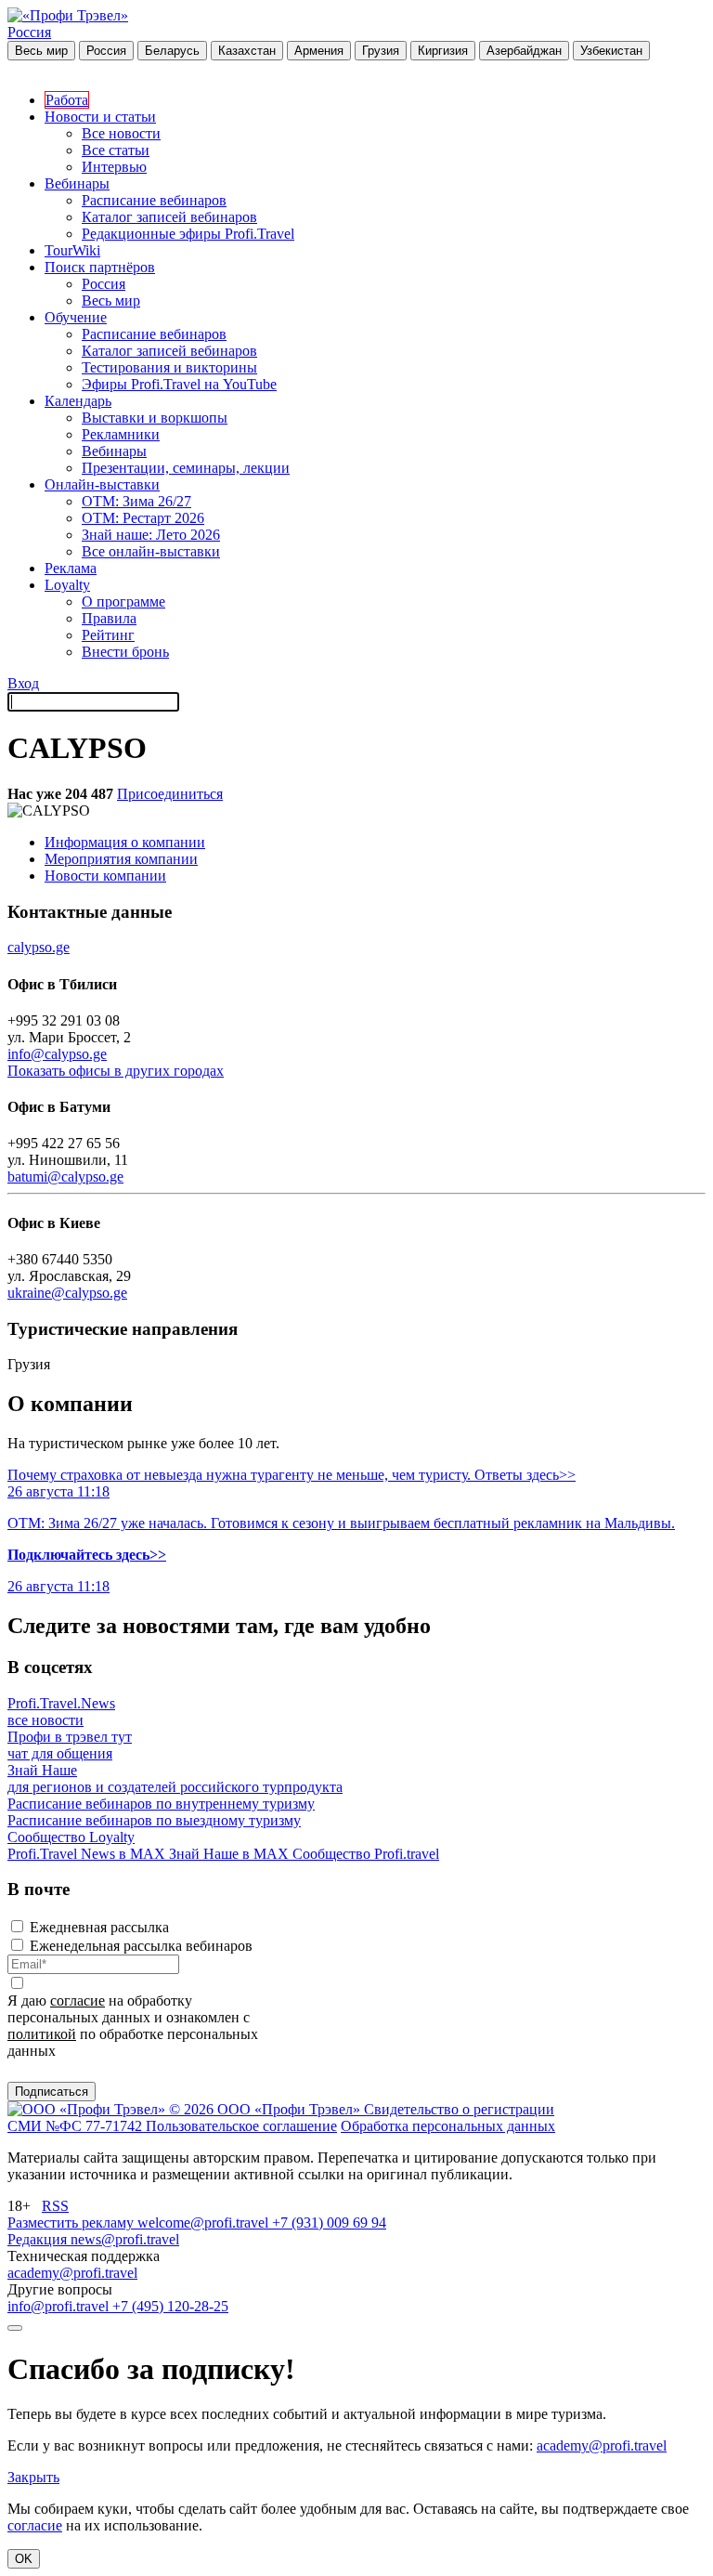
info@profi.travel (60, 2306)
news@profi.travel (125, 2239)
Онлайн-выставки (102, 484)
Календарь (78, 401)
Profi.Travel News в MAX (88, 1854)
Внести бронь (125, 652)
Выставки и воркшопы (155, 418)
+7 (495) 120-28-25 (170, 2306)
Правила (109, 618)
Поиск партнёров (100, 267)
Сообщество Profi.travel (366, 1854)
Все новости (121, 133)
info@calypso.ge (57, 1054)
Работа (67, 100)
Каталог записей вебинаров (169, 217)
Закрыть (33, 2477)
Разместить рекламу (72, 2223)
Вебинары (77, 183)
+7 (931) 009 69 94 (329, 2223)
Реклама (71, 568)
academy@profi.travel (72, 2273)
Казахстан (247, 51)
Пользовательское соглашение (241, 2126)
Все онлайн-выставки (151, 551)
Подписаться (52, 2092)
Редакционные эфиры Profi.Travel (188, 234)
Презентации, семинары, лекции (186, 468)
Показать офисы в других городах (116, 1071)
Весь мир (41, 51)
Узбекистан (611, 51)
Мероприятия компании (121, 859)
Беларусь (172, 51)
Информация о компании (125, 842)
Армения (319, 51)
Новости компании (105, 876)
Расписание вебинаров (154, 200)
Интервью (114, 167)
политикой (42, 2034)
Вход (23, 683)
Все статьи (116, 150)
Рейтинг (108, 635)
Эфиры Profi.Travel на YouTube (179, 384)
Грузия (381, 51)
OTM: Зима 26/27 (136, 501)
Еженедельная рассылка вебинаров (141, 1946)
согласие (78, 2001)
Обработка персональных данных (448, 2126)
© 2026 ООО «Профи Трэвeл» (266, 2109)
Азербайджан (524, 51)
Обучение (76, 317)
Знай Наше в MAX (231, 1854)
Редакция (39, 2239)
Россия (29, 32)
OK (24, 2559)
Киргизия (443, 51)
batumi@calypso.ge (65, 1177)
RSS (55, 2206)
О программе (123, 602)
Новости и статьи (100, 117)
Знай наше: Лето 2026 (151, 535)
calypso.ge (39, 947)
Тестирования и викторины (169, 367)
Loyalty (67, 585)
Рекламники (121, 434)
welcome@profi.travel (205, 2223)
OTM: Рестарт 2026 (143, 518)
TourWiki (72, 250)
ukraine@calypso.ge (67, 1293)
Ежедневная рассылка (99, 1927)
